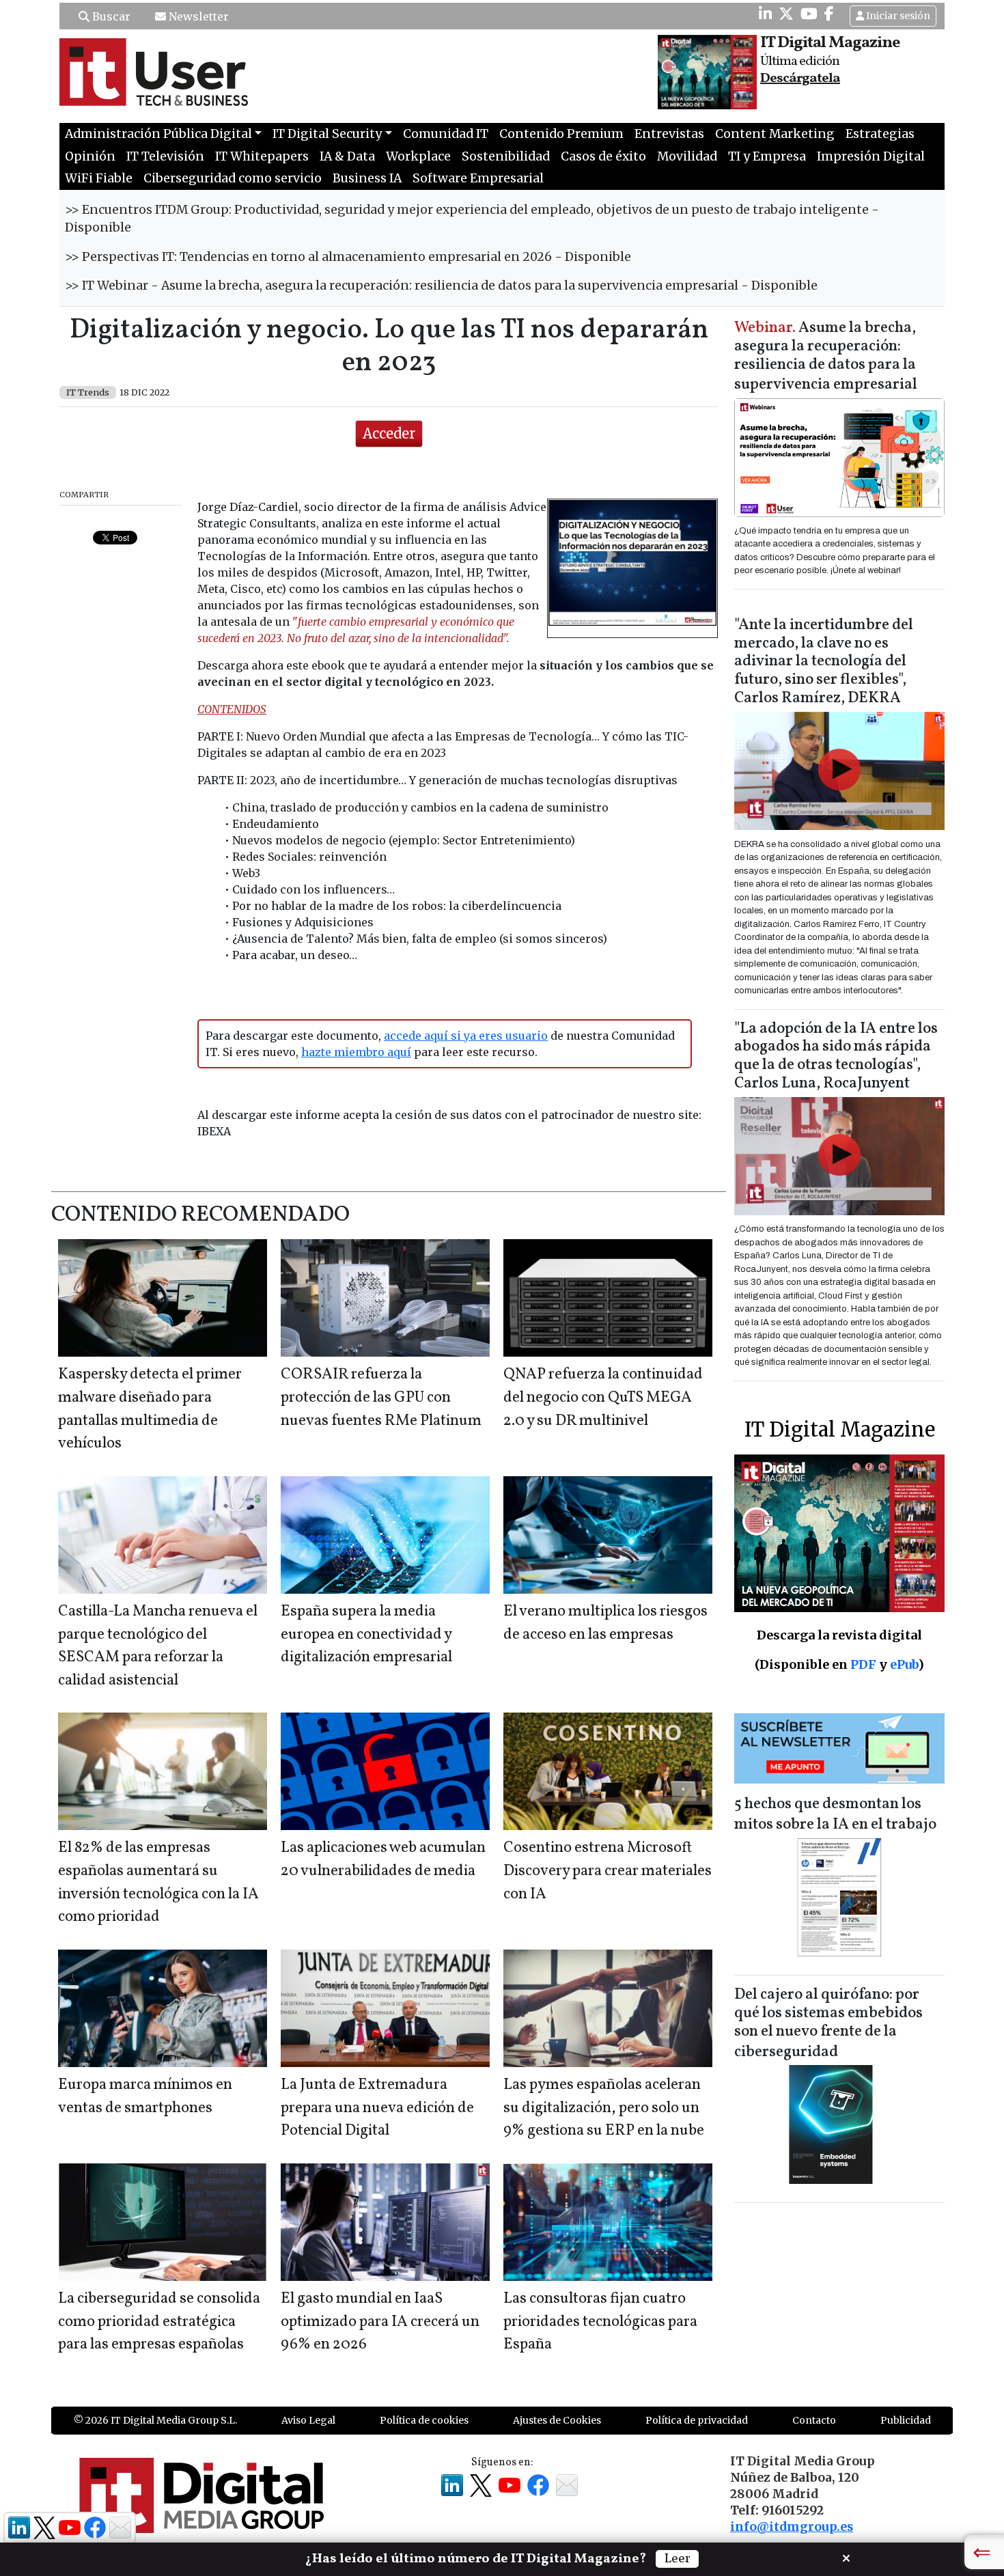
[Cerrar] (846, 2557)
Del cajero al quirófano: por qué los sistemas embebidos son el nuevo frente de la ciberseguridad (828, 2024)
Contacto (814, 2420)
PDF (863, 1664)
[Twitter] (786, 14)
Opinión (90, 156)
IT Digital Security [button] (327, 134)
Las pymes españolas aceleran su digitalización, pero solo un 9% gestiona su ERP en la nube (604, 2108)
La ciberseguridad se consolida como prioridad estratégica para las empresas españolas (159, 2322)
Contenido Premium (561, 134)
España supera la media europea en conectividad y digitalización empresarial (366, 1635)
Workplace (418, 156)
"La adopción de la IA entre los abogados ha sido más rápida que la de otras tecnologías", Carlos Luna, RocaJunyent (836, 1057)
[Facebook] (829, 14)
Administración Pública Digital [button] (158, 134)
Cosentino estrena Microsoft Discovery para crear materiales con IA (608, 1871)
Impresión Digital (871, 156)
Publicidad (906, 2420)
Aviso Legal (308, 2420)
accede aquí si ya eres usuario (466, 1036)
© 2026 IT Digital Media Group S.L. (155, 2420)
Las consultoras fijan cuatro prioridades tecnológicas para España (600, 2322)
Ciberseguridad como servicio (233, 178)
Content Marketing (775, 134)
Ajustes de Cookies (557, 2420)
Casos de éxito (603, 156)
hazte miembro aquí (356, 1052)
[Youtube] (809, 14)
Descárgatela (800, 79)
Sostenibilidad (506, 156)
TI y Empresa (767, 156)
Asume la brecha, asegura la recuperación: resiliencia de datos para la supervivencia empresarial (826, 357)
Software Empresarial (478, 178)
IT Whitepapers (262, 156)
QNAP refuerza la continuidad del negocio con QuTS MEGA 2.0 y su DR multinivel (603, 1398)
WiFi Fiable (99, 178)
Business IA (367, 178)
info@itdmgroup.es (792, 2527)
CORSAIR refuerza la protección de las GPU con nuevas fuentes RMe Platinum (381, 1398)
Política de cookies (424, 2420)
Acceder (389, 433)
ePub (904, 1664)
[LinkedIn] (765, 14)
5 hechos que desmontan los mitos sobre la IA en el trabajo (835, 1815)
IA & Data (347, 156)
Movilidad (687, 156)
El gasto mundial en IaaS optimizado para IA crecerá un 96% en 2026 (380, 2322)
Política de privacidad (697, 2420)
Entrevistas (669, 134)
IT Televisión (165, 156)
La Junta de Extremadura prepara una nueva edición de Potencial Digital (377, 2108)
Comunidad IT (446, 134)
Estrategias (880, 134)
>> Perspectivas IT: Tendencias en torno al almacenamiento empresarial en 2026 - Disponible (348, 257)
